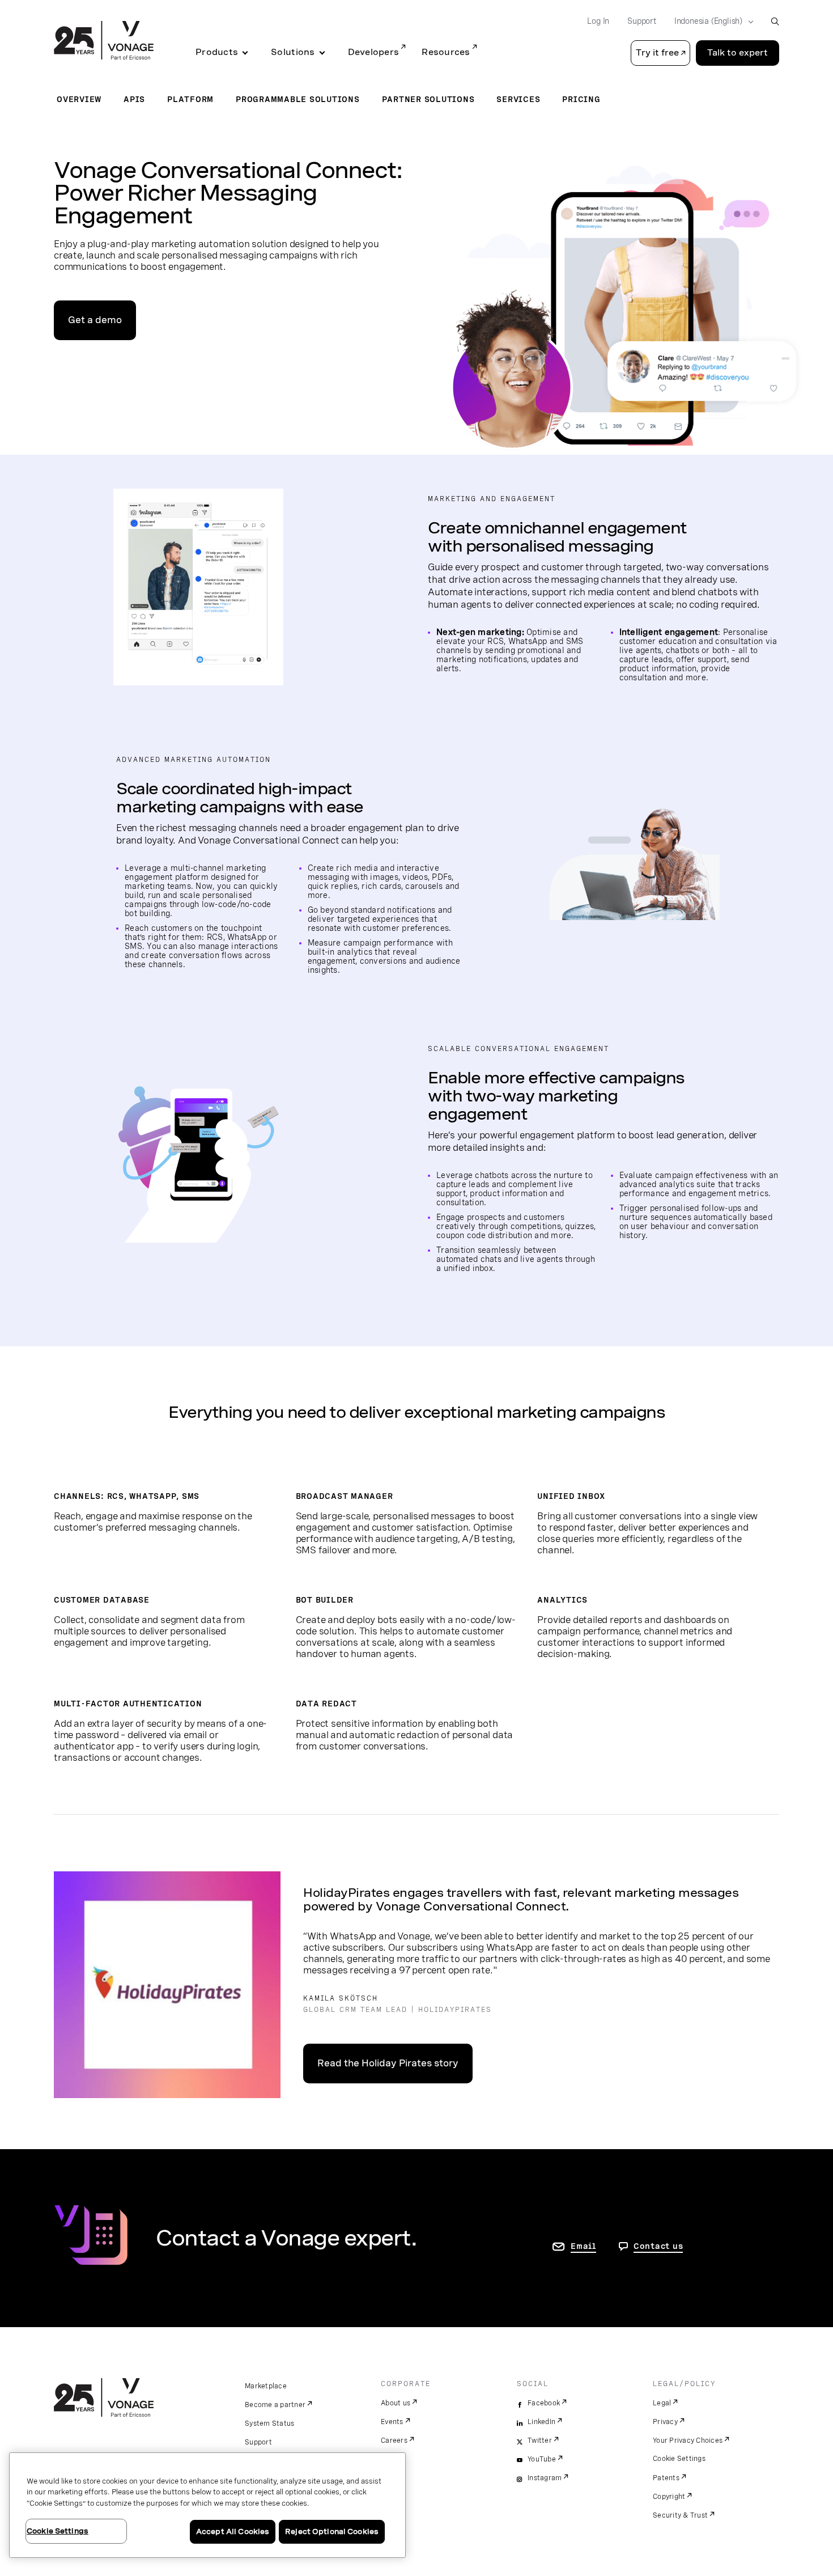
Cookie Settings (679, 2459)
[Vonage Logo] (104, 41)
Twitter (540, 2441)
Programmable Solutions (298, 99)
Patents (666, 2478)
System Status (269, 2424)
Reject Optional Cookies (332, 2531)
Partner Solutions (428, 99)
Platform (190, 99)
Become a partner (275, 2405)
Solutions (293, 52)
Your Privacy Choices (688, 2441)
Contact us (658, 2246)
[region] (207, 2505)
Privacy (665, 2422)
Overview (79, 99)
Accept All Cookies (233, 2531)
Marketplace (266, 2386)
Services (518, 99)
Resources (446, 52)
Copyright (669, 2497)
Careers (394, 2441)
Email (583, 2246)
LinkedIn (541, 2422)
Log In (598, 21)
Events (392, 2422)
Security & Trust (680, 2515)
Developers (374, 52)
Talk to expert (738, 53)
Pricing (581, 99)
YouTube (542, 2459)
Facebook (544, 2403)
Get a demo (95, 320)
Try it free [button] (657, 53)
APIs (134, 99)
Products (217, 52)
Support (642, 21)
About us (396, 2403)
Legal (662, 2403)
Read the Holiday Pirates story (388, 2063)
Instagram (545, 2478)
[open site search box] (775, 21)
